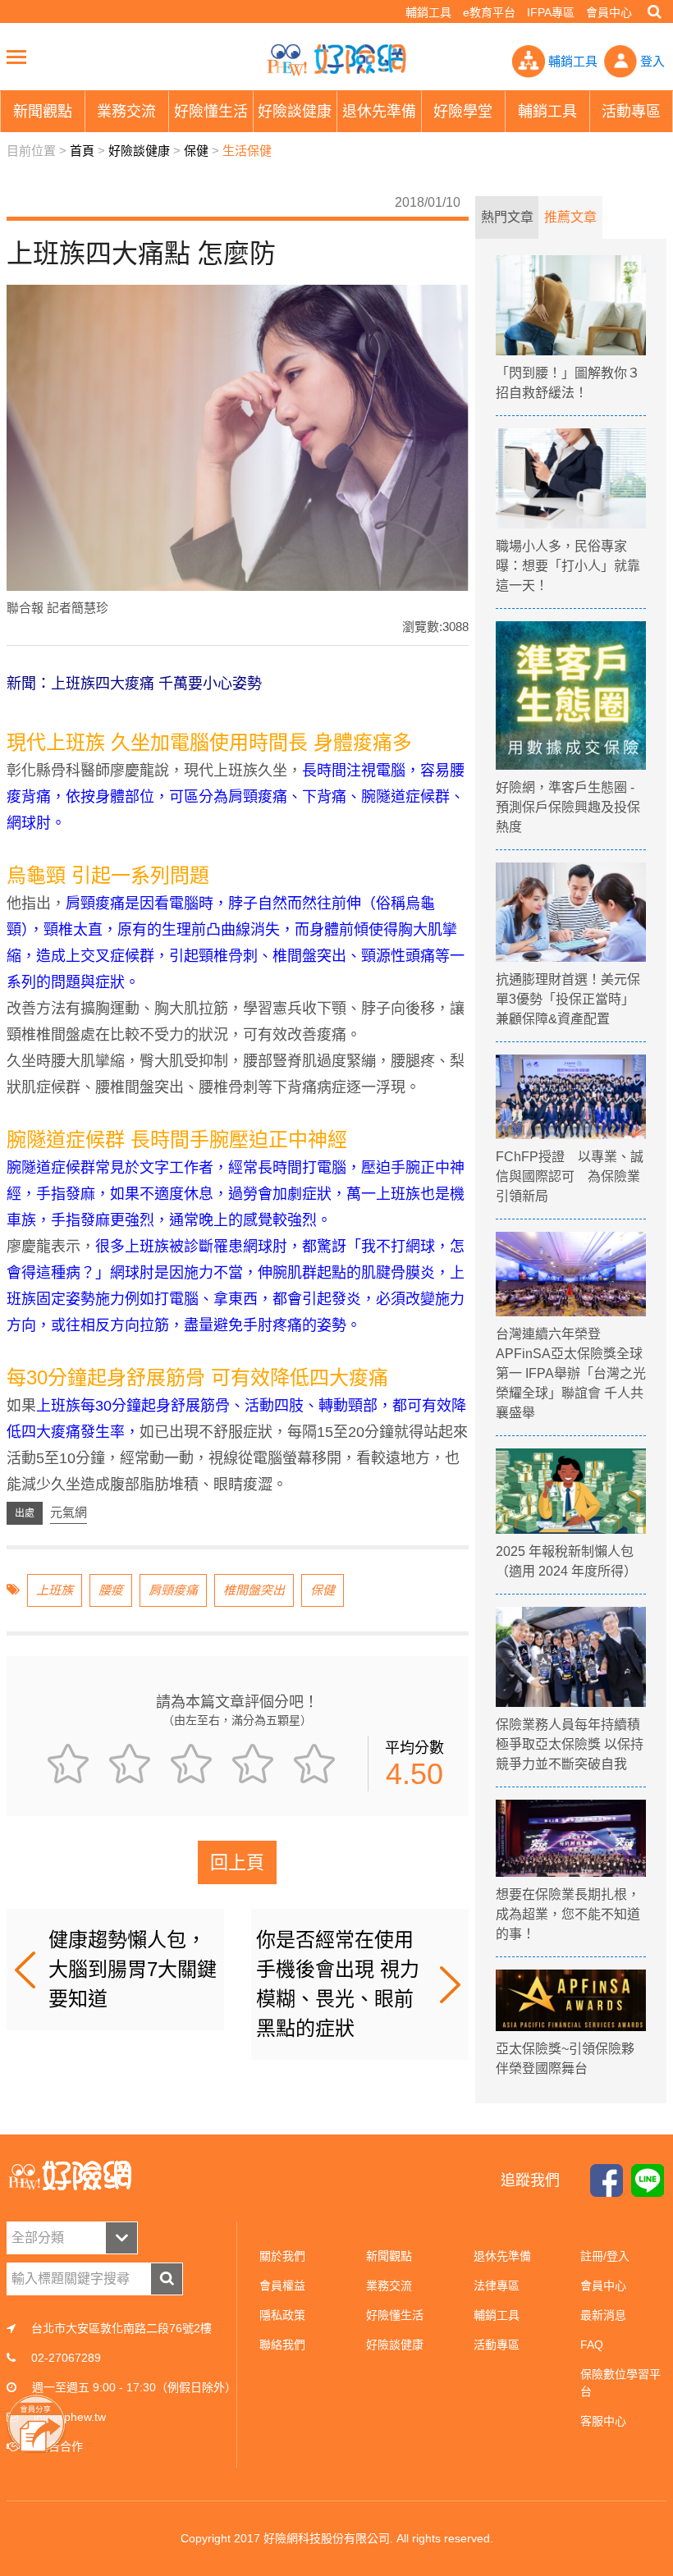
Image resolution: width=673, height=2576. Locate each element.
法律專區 (497, 2285)
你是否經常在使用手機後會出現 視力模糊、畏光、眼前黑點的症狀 (338, 1984)
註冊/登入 (605, 2256)
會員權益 (282, 2285)
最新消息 (603, 2315)
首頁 (82, 151)
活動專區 (497, 2345)
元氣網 (69, 1512)
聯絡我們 (282, 2345)
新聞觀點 (389, 2256)
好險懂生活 (395, 2315)
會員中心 (609, 12)
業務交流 (389, 2285)
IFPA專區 (551, 12)
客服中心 (603, 2421)
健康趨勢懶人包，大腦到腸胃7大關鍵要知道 (133, 1969)
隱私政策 (282, 2315)
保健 (196, 151)
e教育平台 (489, 12)
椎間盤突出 (254, 1590)
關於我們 (282, 2256)
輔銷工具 (428, 12)
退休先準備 (502, 2256)
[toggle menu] (16, 57)
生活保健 (247, 151)
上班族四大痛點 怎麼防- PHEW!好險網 (336, 60)
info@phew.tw (70, 2417)
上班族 (55, 1590)
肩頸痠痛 (173, 1590)
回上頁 (237, 1862)
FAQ (592, 2345)
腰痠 (111, 1590)
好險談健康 (139, 151)
